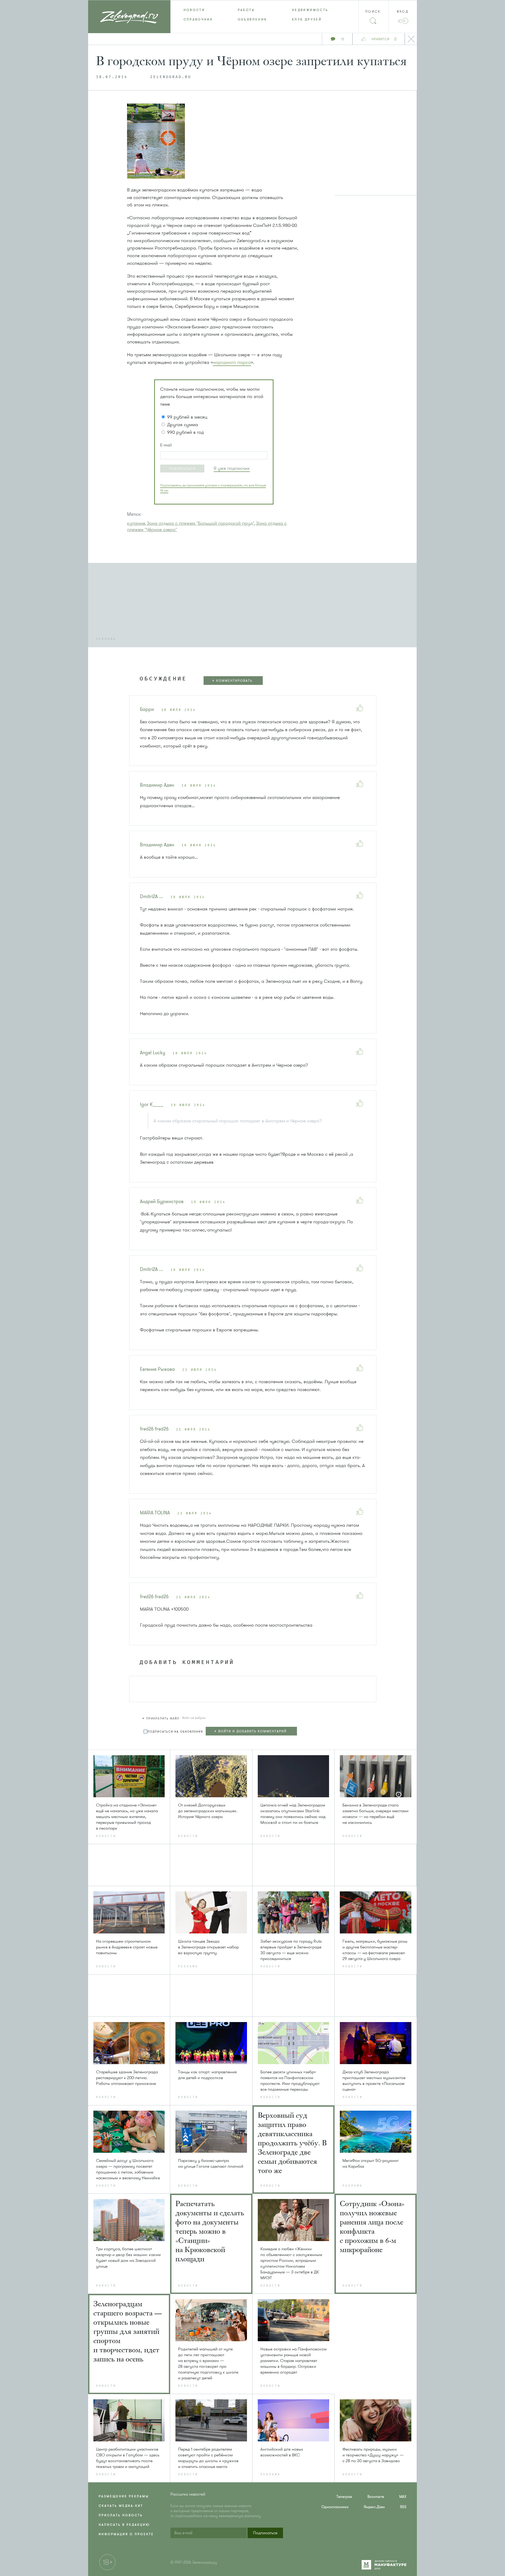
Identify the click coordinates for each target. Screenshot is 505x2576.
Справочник (198, 19)
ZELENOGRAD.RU (171, 77)
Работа (246, 10)
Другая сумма (183, 425)
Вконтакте (376, 2497)
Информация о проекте (126, 2534)
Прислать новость (121, 2515)
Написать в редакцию (124, 2525)
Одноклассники (335, 2507)
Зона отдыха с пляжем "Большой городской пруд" (201, 523)
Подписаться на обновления (175, 1732)
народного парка (232, 362)
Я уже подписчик (232, 468)
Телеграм (344, 2497)
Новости (194, 10)
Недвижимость (310, 10)
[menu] (253, 15)
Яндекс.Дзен (374, 2507)
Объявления (252, 19)
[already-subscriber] (232, 468)
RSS (403, 2507)
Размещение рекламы (124, 2496)
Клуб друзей (307, 19)
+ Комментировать (232, 681)
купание (136, 523)
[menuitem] (198, 10)
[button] (182, 469)
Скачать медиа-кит (121, 2506)
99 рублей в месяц (187, 417)
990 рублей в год (185, 432)
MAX (403, 2497)
